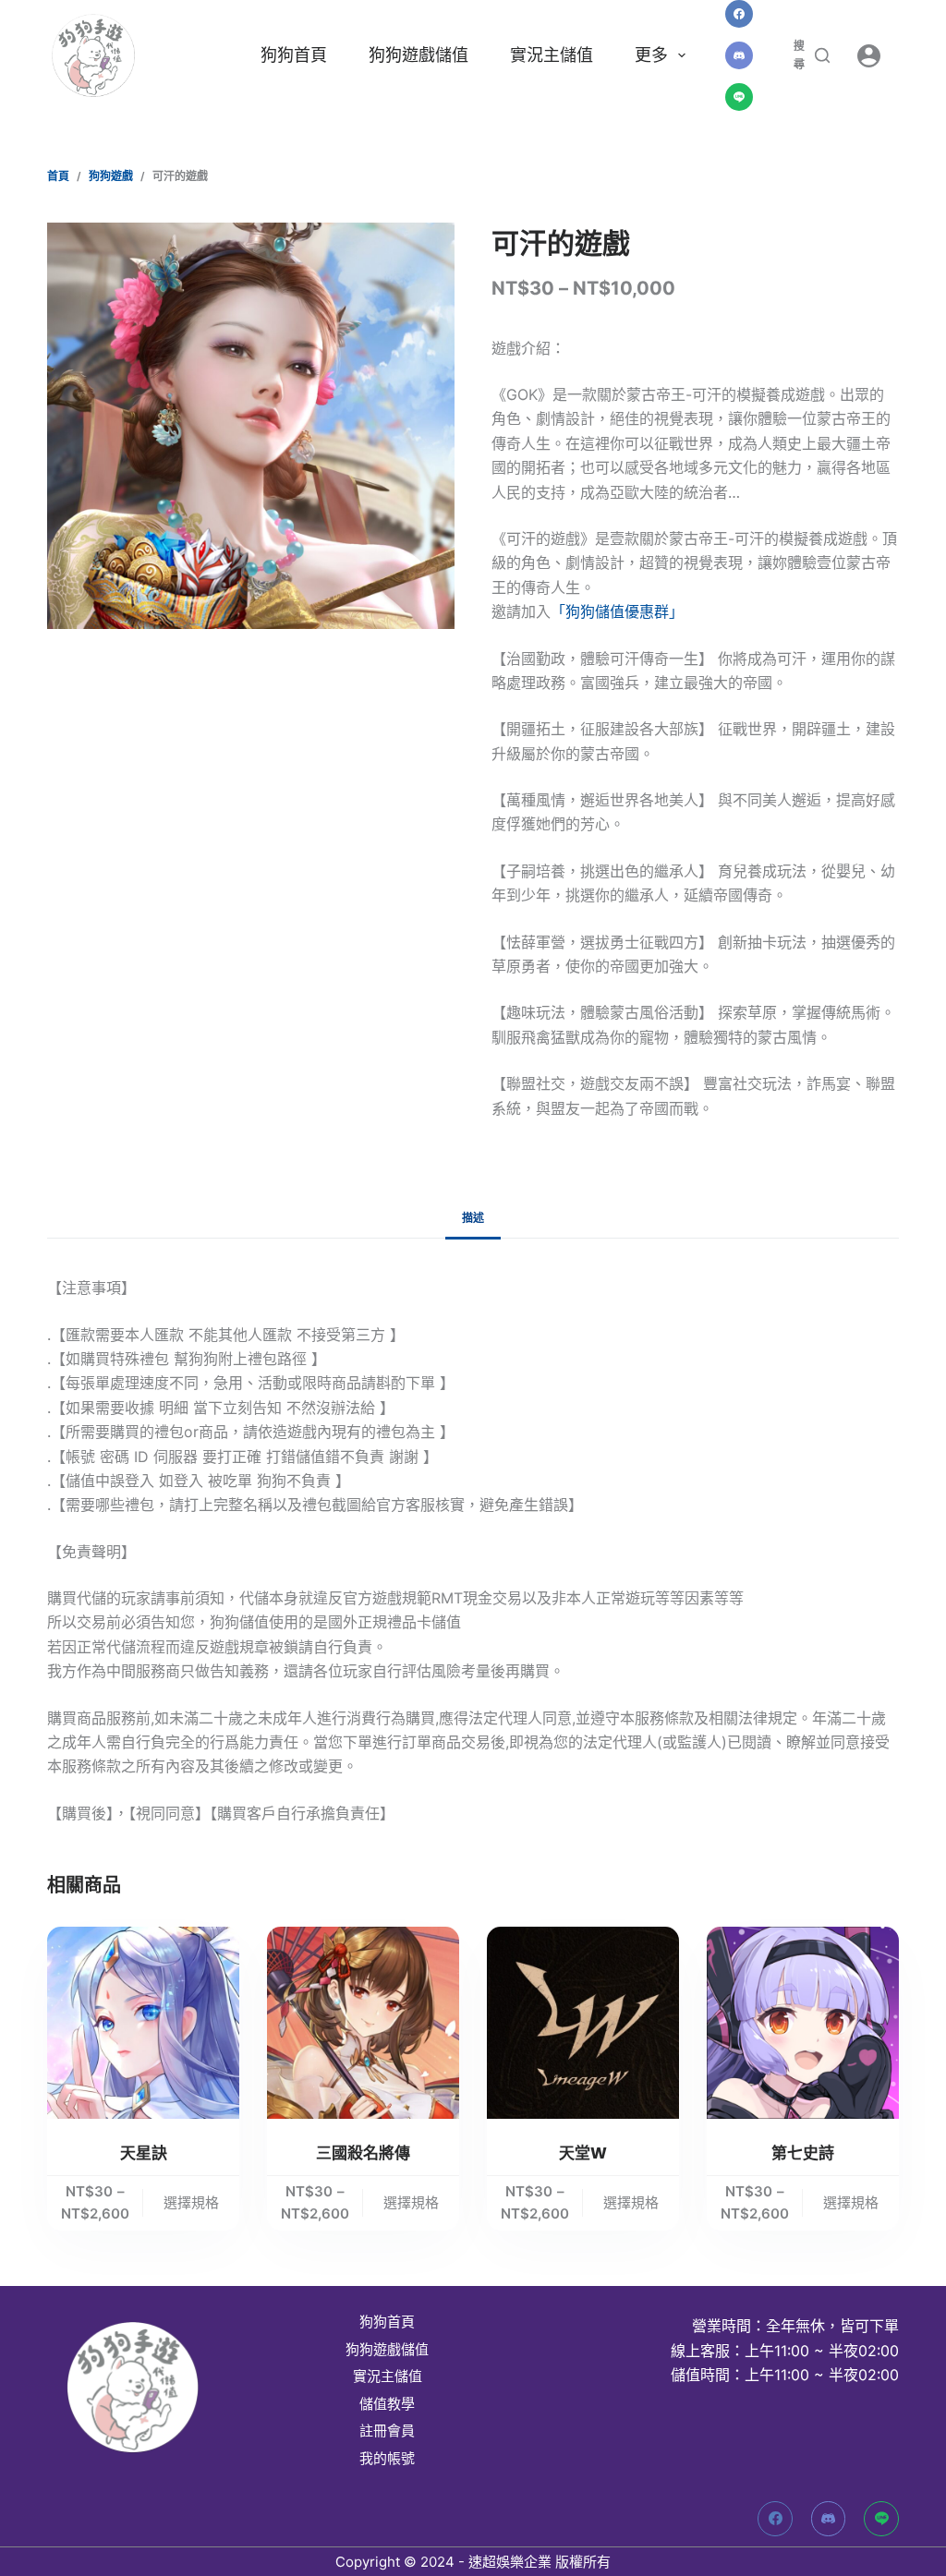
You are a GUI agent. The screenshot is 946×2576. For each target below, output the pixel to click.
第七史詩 (803, 2153)
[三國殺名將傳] (363, 2023)
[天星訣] (143, 2023)
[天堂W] (583, 2023)
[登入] (869, 56)
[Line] (739, 97)
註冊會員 (387, 2431)
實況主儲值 (552, 55)
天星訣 (144, 2153)
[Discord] (739, 55)
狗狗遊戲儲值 (418, 55)
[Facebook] (739, 14)
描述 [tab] (473, 1218)
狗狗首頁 (294, 55)
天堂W (583, 2153)
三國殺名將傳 (363, 2153)
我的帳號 (387, 2459)
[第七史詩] (803, 2023)
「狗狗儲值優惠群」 (617, 611)
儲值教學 (387, 2404)
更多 (651, 55)
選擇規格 (191, 2202)
